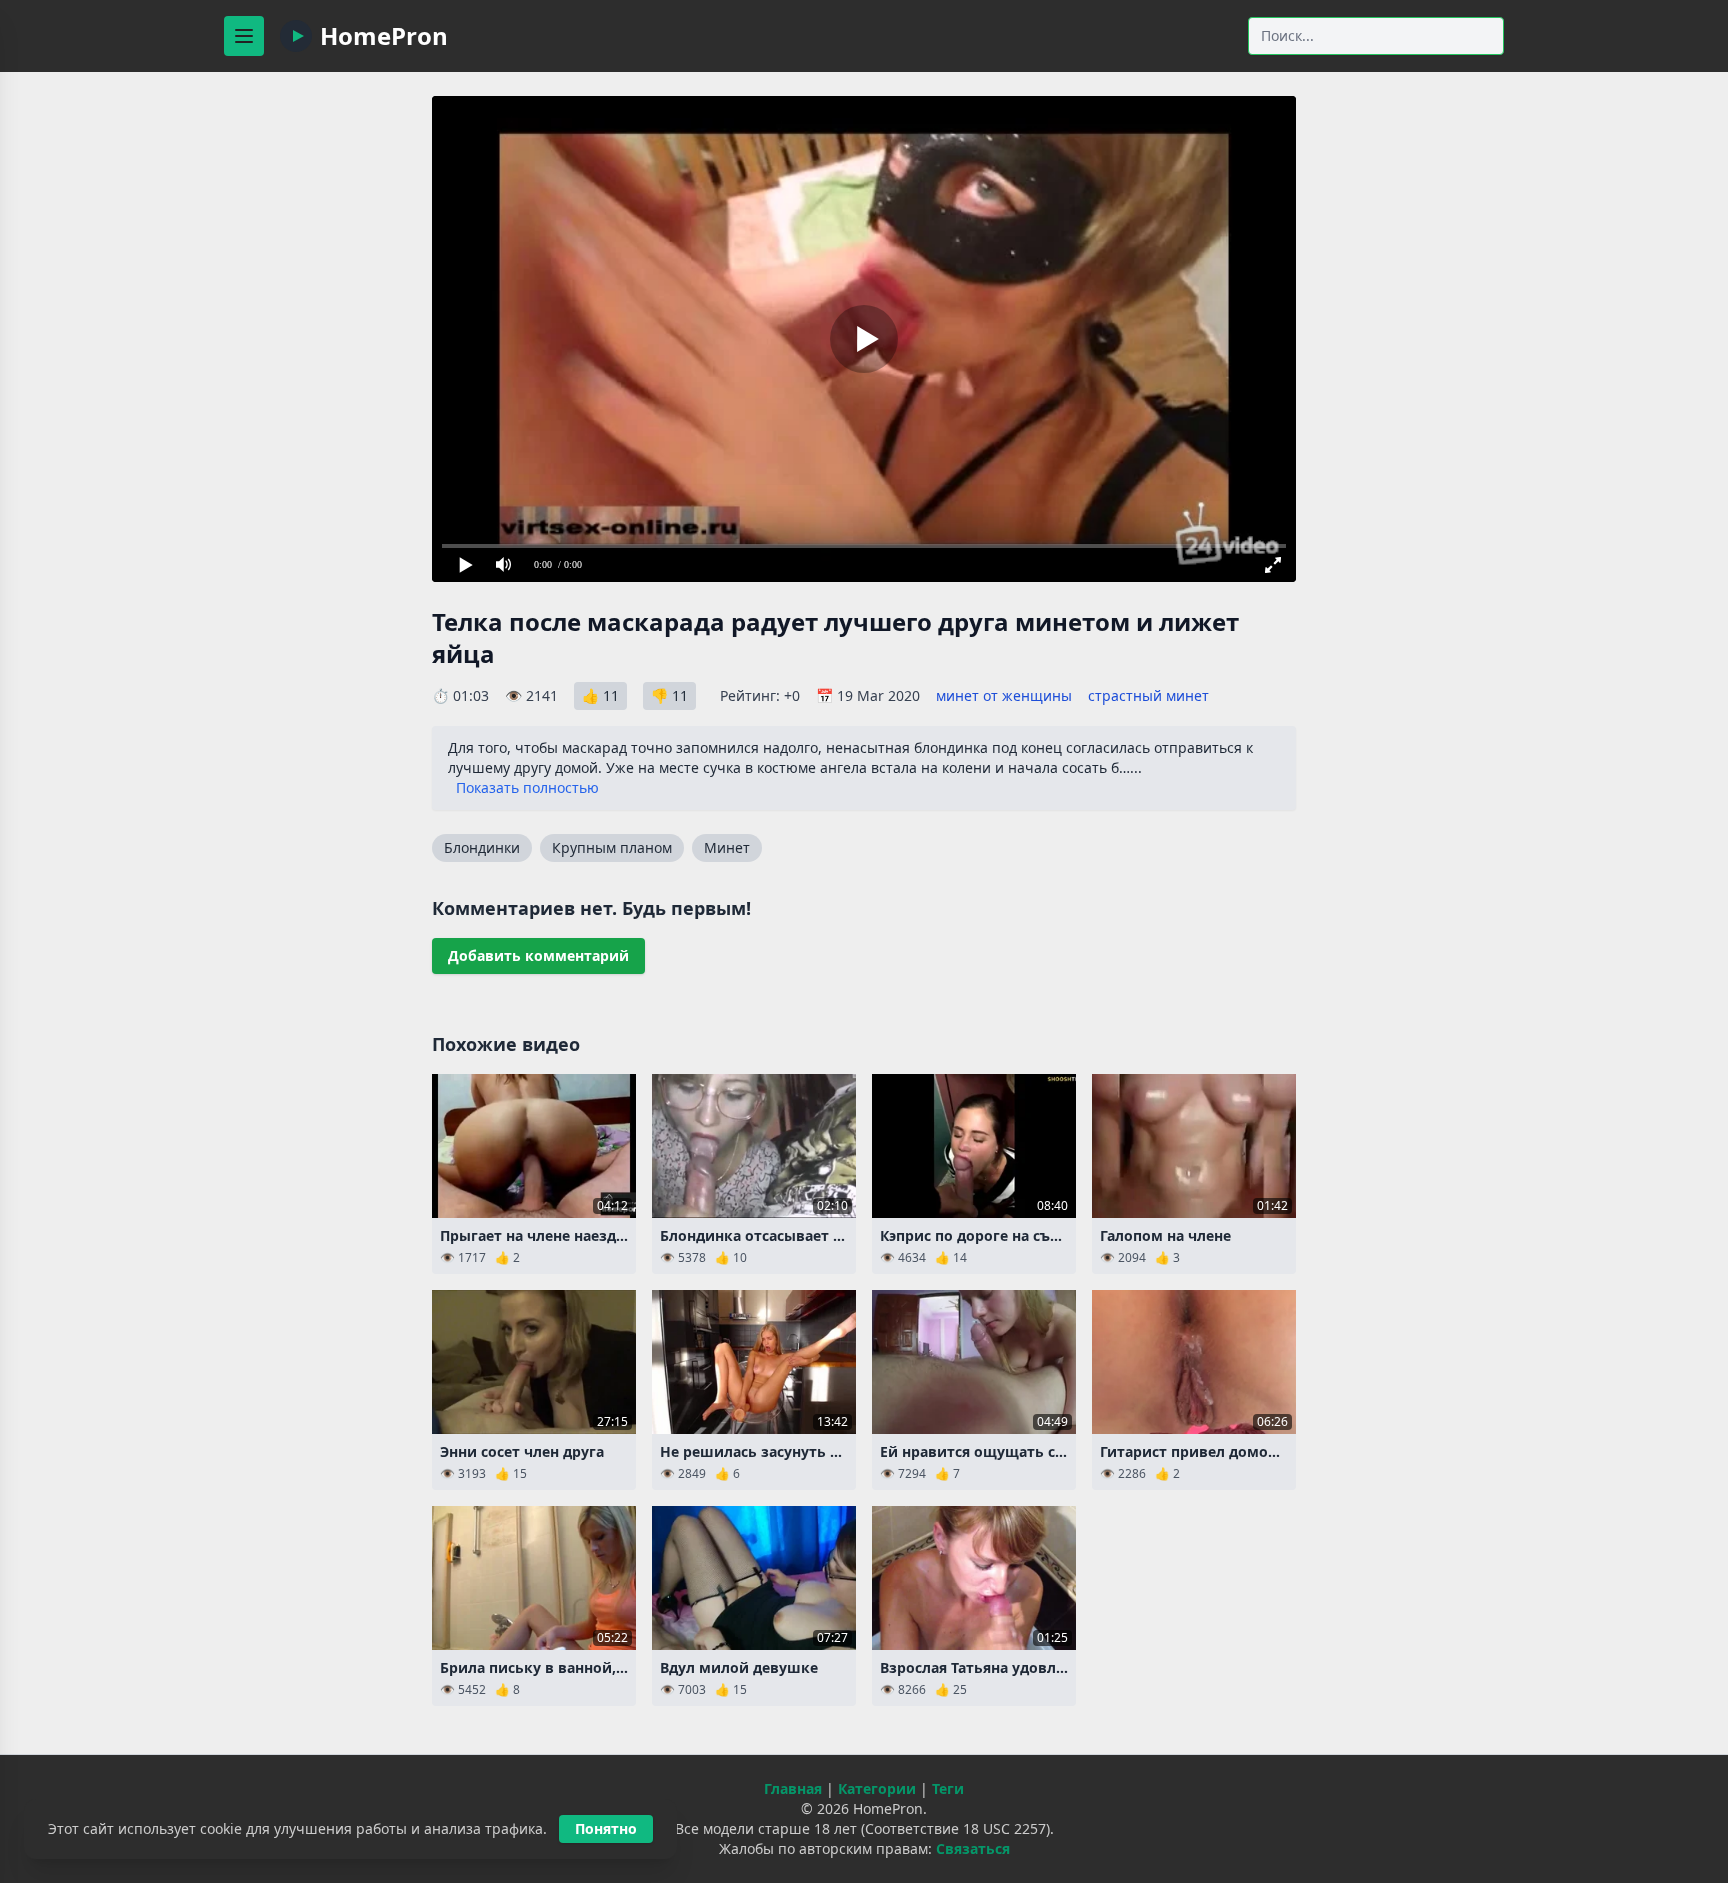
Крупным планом (612, 847)
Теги (948, 1788)
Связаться (973, 1848)
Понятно (606, 1828)
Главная (793, 1788)
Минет (727, 847)
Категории (877, 1788)
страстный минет (1148, 695)
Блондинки (482, 847)
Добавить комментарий (538, 955)
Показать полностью (527, 787)
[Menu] (244, 36)
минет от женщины (1004, 695)
